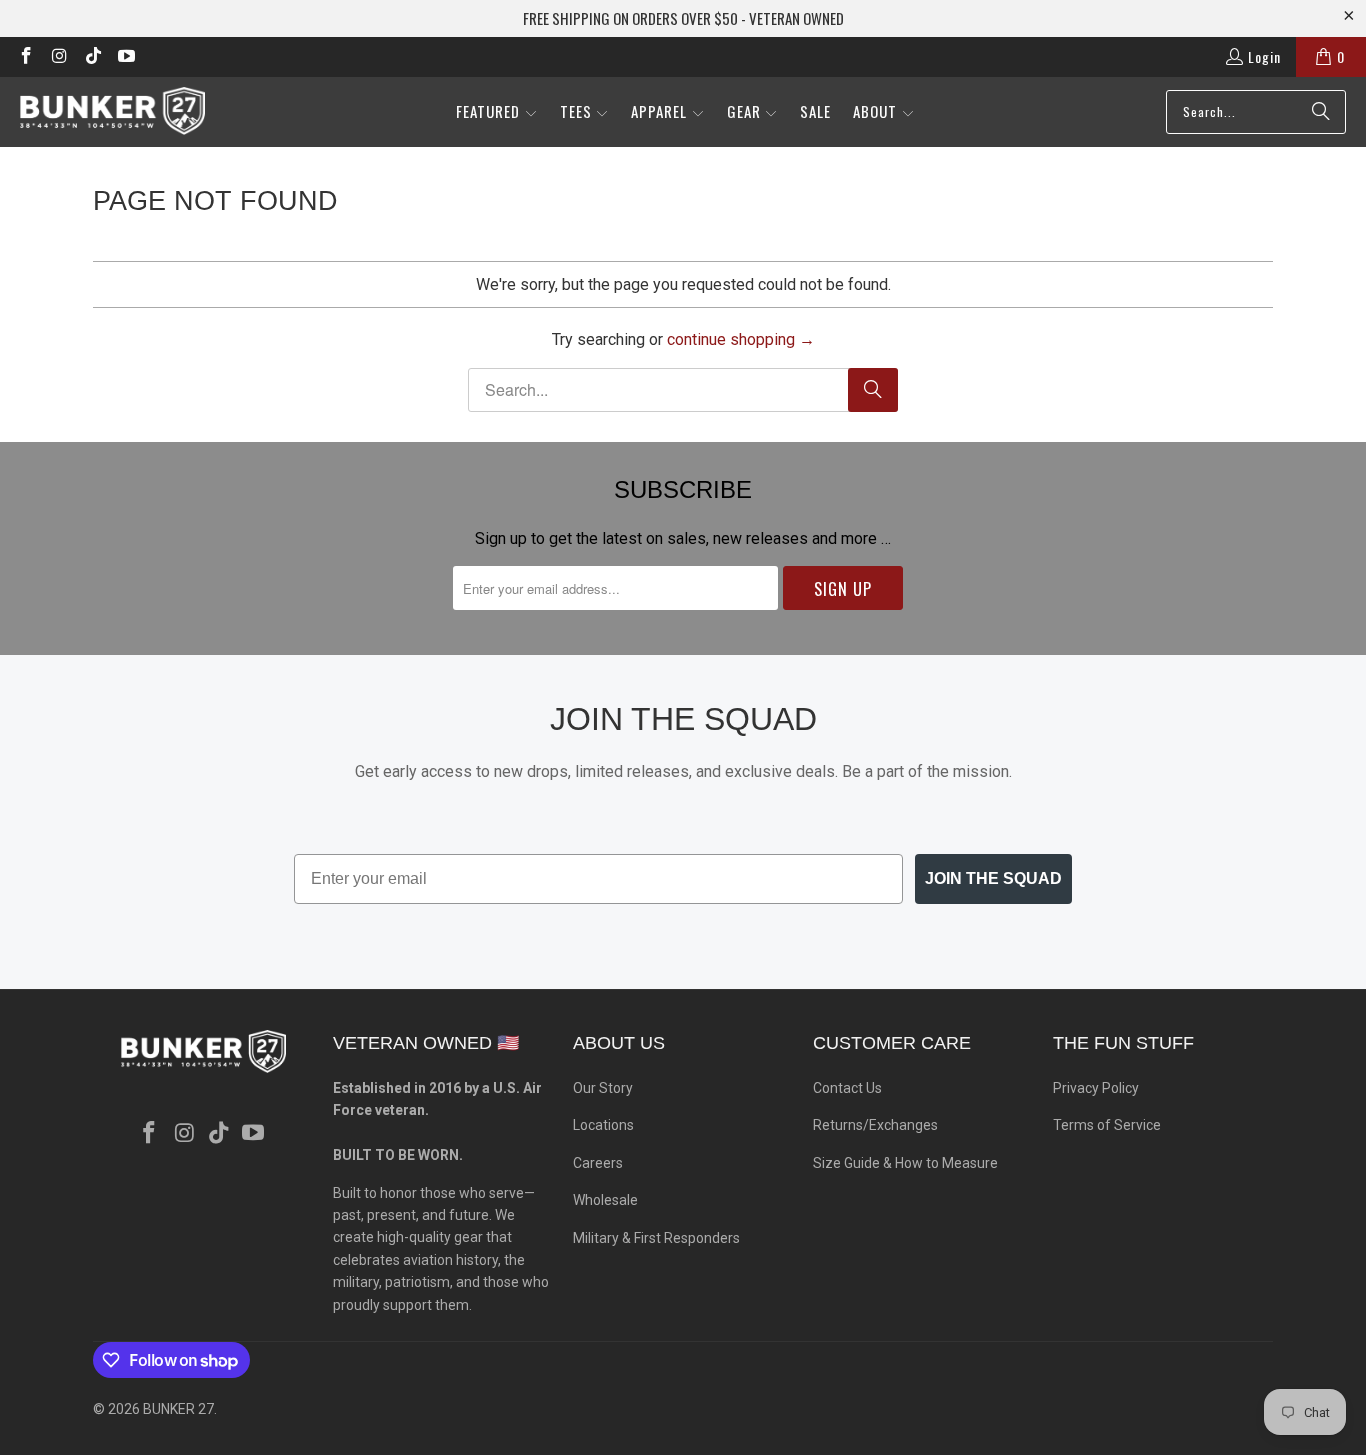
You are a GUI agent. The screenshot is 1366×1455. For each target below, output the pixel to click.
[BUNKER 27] (112, 111)
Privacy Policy (1096, 1088)
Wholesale (605, 1200)
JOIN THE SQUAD (993, 878)
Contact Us (847, 1088)
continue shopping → (741, 339)
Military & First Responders (656, 1238)
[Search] (1321, 112)
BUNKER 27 (178, 1409)
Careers (598, 1163)
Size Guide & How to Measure (905, 1163)
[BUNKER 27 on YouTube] (126, 56)
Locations (603, 1125)
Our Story (603, 1088)
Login (1264, 56)
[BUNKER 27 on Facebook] (25, 56)
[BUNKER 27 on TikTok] (92, 56)
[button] (497, 112)
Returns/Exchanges (875, 1125)
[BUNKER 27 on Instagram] (59, 56)
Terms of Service (1107, 1125)
